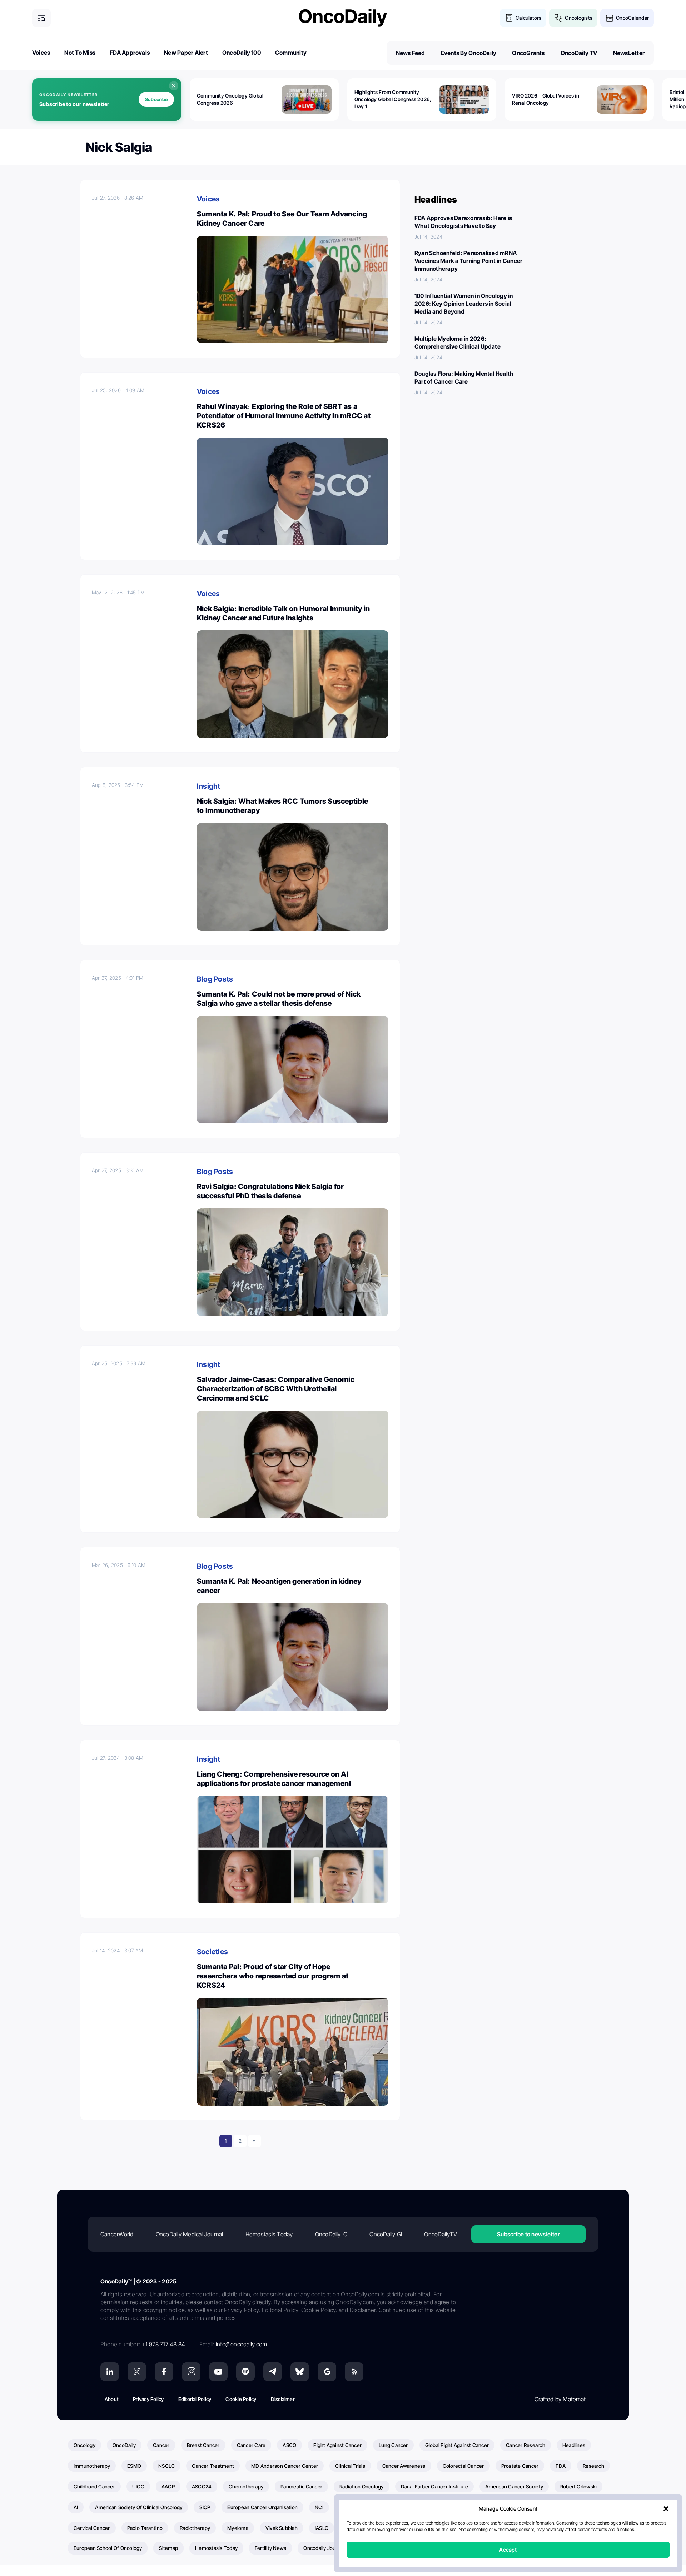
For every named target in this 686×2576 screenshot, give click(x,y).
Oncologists (579, 18)
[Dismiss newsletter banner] (174, 86)
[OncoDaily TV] (218, 2372)
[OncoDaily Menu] (41, 18)
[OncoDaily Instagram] (191, 2372)
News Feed (411, 53)
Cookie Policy (241, 2399)
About (112, 2399)
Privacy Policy (148, 2399)
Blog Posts (215, 979)
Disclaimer (283, 2399)
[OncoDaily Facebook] (164, 2372)
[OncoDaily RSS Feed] (354, 2372)
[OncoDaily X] (137, 2372)
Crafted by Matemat (560, 2399)
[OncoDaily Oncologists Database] (558, 18)
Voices (41, 53)
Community (291, 53)
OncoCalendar (632, 18)
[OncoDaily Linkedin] (110, 2372)
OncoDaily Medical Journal (190, 2234)
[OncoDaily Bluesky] (300, 2372)
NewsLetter (629, 53)
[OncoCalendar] (610, 18)
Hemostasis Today (269, 2234)
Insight (209, 786)
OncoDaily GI (386, 2234)
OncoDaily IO (331, 2234)
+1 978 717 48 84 (163, 2344)
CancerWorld (117, 2234)
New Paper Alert (186, 53)
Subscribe (156, 99)
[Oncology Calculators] (509, 18)
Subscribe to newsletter (528, 2234)
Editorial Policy (195, 2399)
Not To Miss (80, 53)
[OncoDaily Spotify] (245, 2372)
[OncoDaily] (343, 18)
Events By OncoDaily (469, 53)
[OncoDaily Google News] (327, 2372)
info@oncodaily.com (241, 2344)
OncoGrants (528, 53)
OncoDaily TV (579, 53)
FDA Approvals (130, 53)
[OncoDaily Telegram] (273, 2372)
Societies (212, 1952)
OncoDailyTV (441, 2234)
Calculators (529, 18)
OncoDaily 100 (242, 53)
